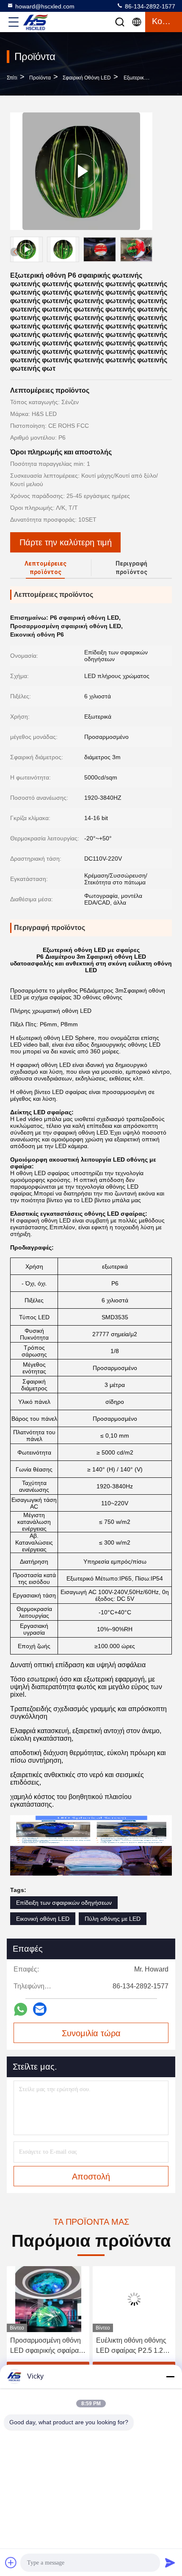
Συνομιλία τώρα (91, 2033)
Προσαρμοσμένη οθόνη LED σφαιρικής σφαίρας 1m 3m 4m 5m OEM (46, 2346)
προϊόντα (40, 78)
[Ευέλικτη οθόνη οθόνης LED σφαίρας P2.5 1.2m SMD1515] (134, 2299)
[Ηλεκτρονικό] (40, 2009)
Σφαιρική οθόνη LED (87, 78)
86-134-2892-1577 (149, 6)
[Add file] (11, 2562)
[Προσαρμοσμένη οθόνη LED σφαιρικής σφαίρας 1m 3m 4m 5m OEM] (48, 2299)
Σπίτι (12, 78)
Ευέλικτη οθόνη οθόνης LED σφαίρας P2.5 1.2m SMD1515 (132, 2346)
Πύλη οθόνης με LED (113, 1919)
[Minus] (170, 2376)
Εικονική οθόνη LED (43, 1919)
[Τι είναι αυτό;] (21, 2009)
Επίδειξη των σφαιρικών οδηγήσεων (64, 1903)
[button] (148, 251)
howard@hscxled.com (45, 6)
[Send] (170, 2562)
